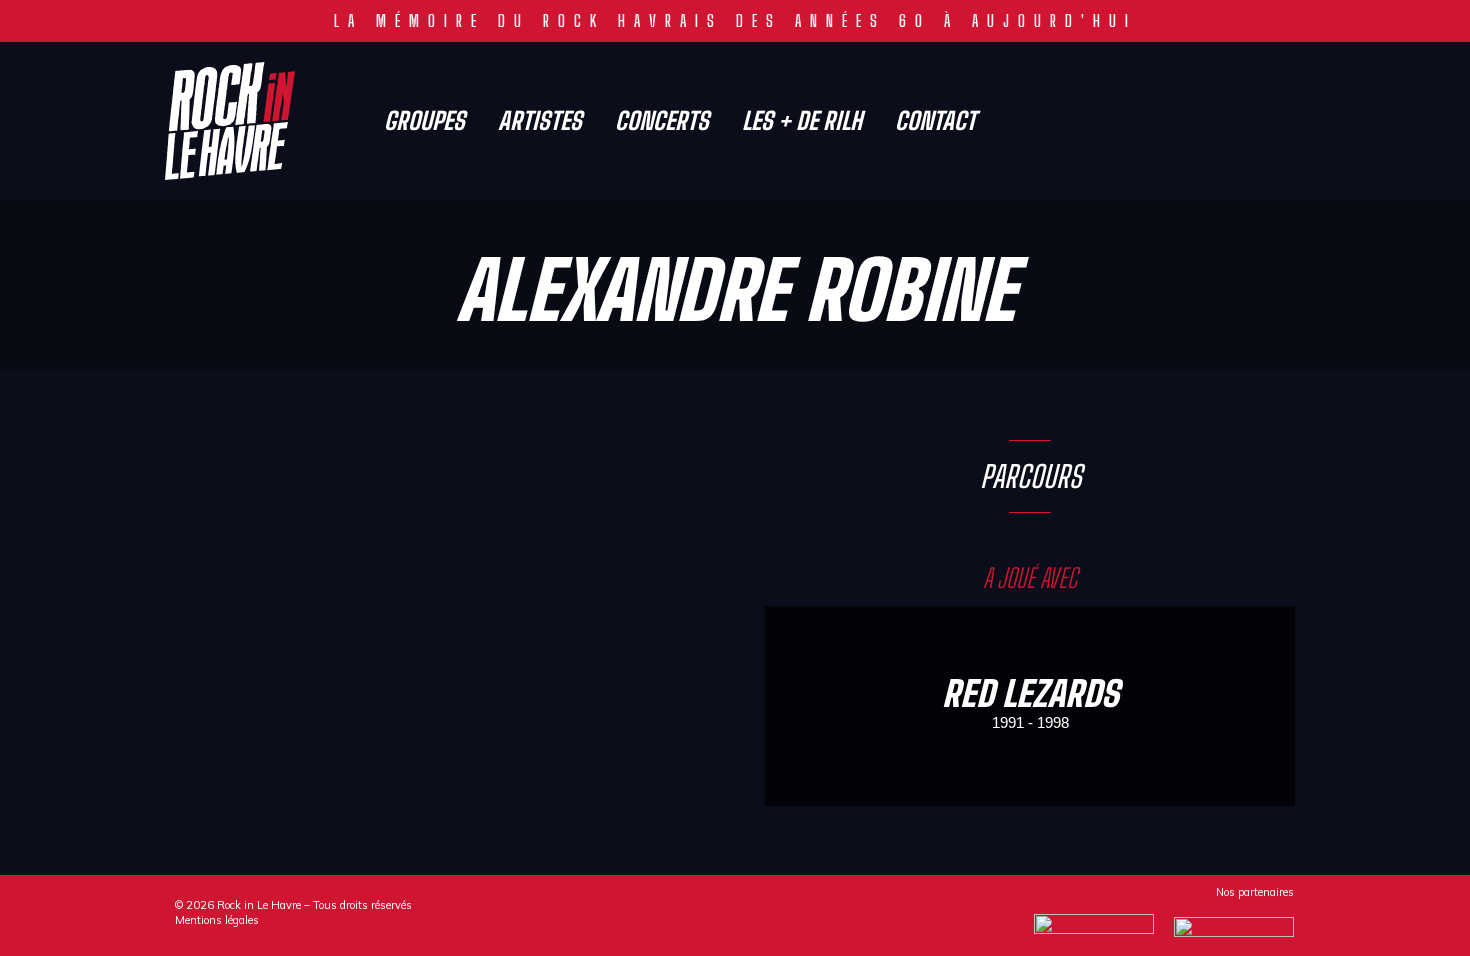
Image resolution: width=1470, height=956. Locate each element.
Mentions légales (217, 920)
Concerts (662, 121)
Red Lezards (1030, 693)
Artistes (540, 121)
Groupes (424, 121)
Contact (935, 121)
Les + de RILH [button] (802, 121)
